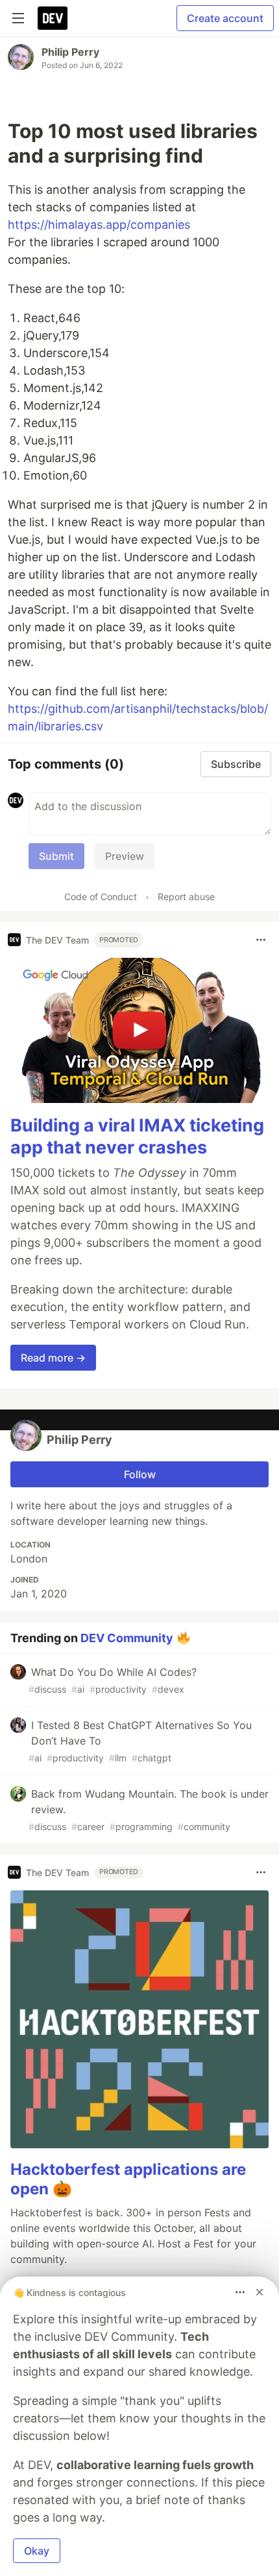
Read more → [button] (53, 1358)
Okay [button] (37, 2551)
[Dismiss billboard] (260, 2292)
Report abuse (186, 897)
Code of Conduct (101, 897)
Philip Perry (70, 52)
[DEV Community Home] (53, 18)
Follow (140, 1474)
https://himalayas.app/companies (99, 225)
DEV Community (127, 1638)
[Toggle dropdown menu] (261, 940)
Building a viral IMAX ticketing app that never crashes (137, 1136)
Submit (56, 856)
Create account (225, 18)
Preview (125, 856)
